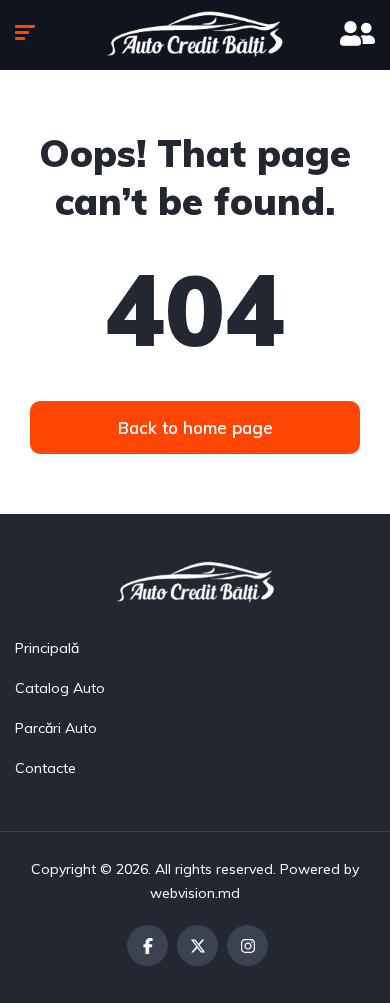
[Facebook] (147, 945)
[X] (197, 945)
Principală (47, 648)
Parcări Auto (56, 728)
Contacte (45, 768)
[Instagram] (247, 945)
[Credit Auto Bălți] (195, 35)
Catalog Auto (60, 688)
